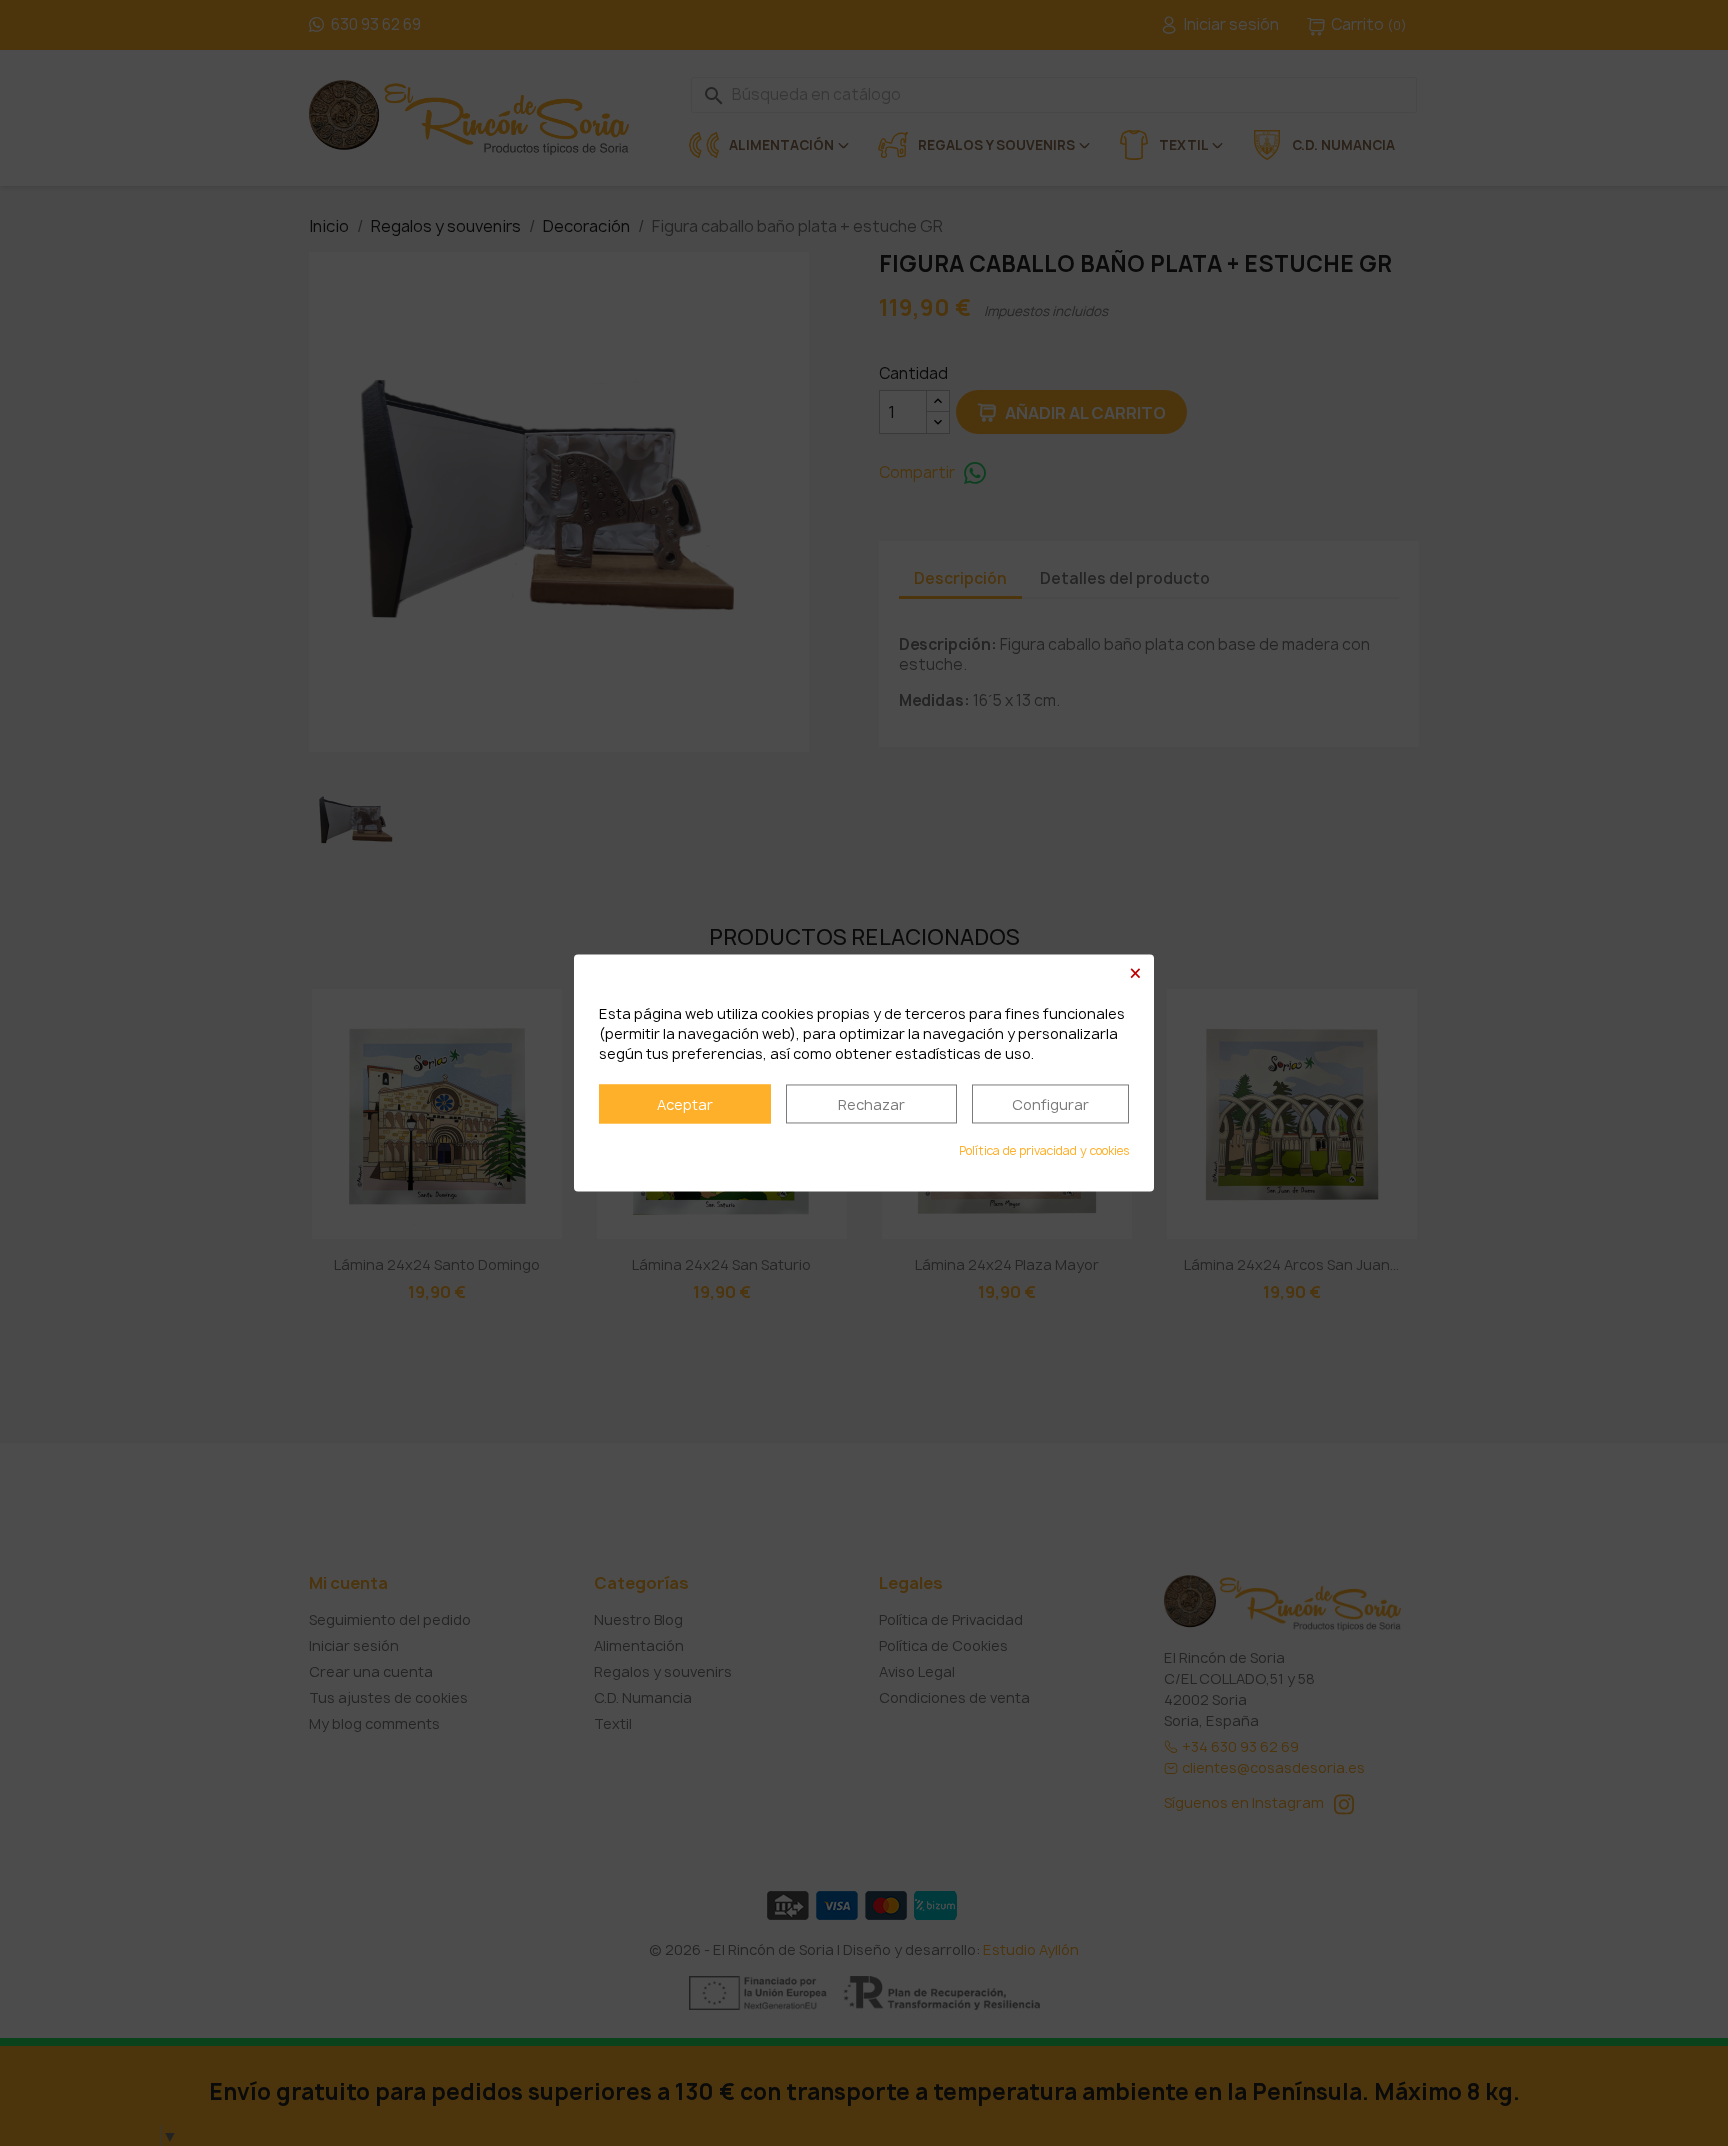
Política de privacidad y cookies (1044, 1151)
